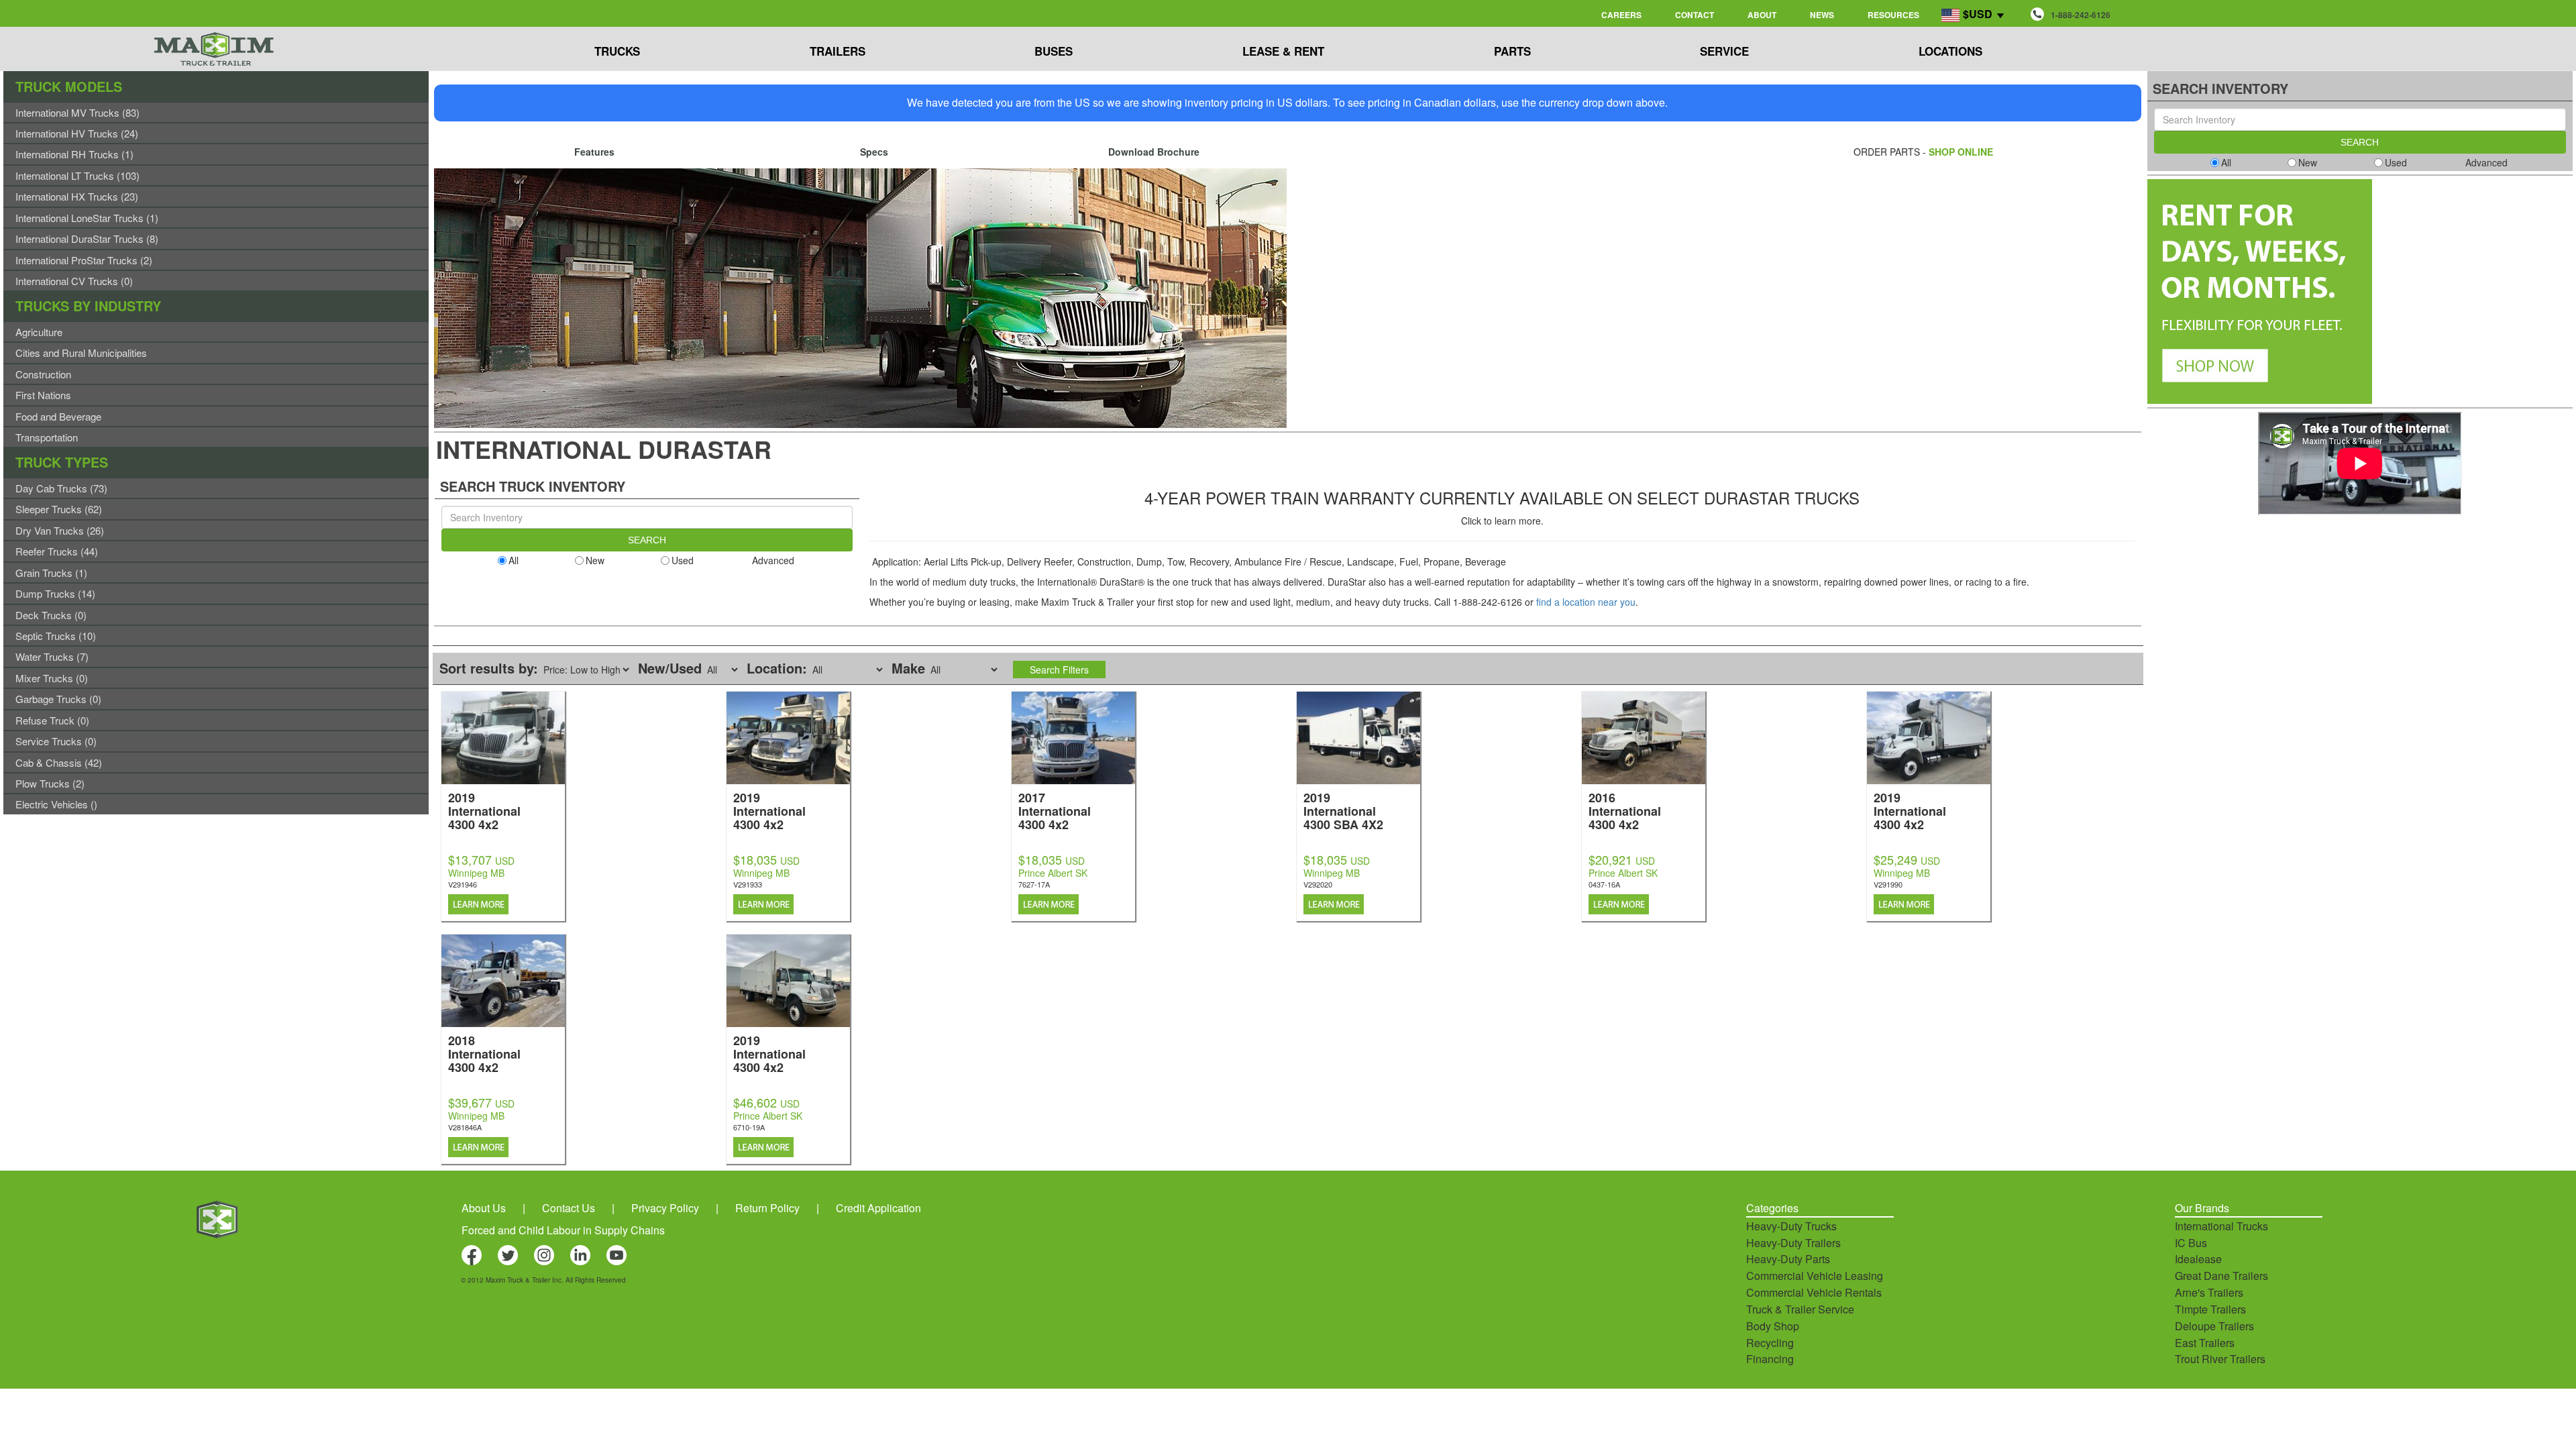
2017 (1055, 810)
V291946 (463, 884)
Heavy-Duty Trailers (1793, 1243)
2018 (484, 1053)
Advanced (773, 560)
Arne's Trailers (2209, 1292)
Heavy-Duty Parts (1788, 1259)
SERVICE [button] (1724, 51)
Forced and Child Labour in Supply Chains (563, 1230)
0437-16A (1604, 884)
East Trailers (2205, 1343)
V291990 (1888, 884)
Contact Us (569, 1208)
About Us (484, 1208)
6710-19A (749, 1127)
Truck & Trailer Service (1800, 1309)
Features (594, 152)
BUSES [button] (1054, 51)
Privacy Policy (665, 1208)
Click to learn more (1501, 521)
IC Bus (2191, 1243)
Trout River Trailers (2220, 1359)
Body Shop (1773, 1326)
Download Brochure (1154, 152)
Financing (1770, 1359)
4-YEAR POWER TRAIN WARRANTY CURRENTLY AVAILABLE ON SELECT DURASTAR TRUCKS (1502, 497)
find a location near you (1586, 602)
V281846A (465, 1127)
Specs (874, 152)
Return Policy (767, 1208)
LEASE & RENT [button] (1283, 51)
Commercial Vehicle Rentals (1814, 1292)
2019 (484, 810)
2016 (1625, 810)
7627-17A (1034, 884)
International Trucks (2221, 1226)
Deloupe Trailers (2214, 1326)
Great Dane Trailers (2221, 1276)
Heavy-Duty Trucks (1791, 1226)
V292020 (1318, 884)
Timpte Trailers (2210, 1309)
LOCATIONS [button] (1950, 51)
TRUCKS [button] (617, 51)
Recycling (1770, 1343)
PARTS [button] (1512, 51)
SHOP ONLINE (1961, 152)
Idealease (2198, 1259)
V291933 (748, 884)
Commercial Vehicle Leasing (1815, 1276)
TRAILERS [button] (838, 51)
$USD (1978, 14)
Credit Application (878, 1208)
